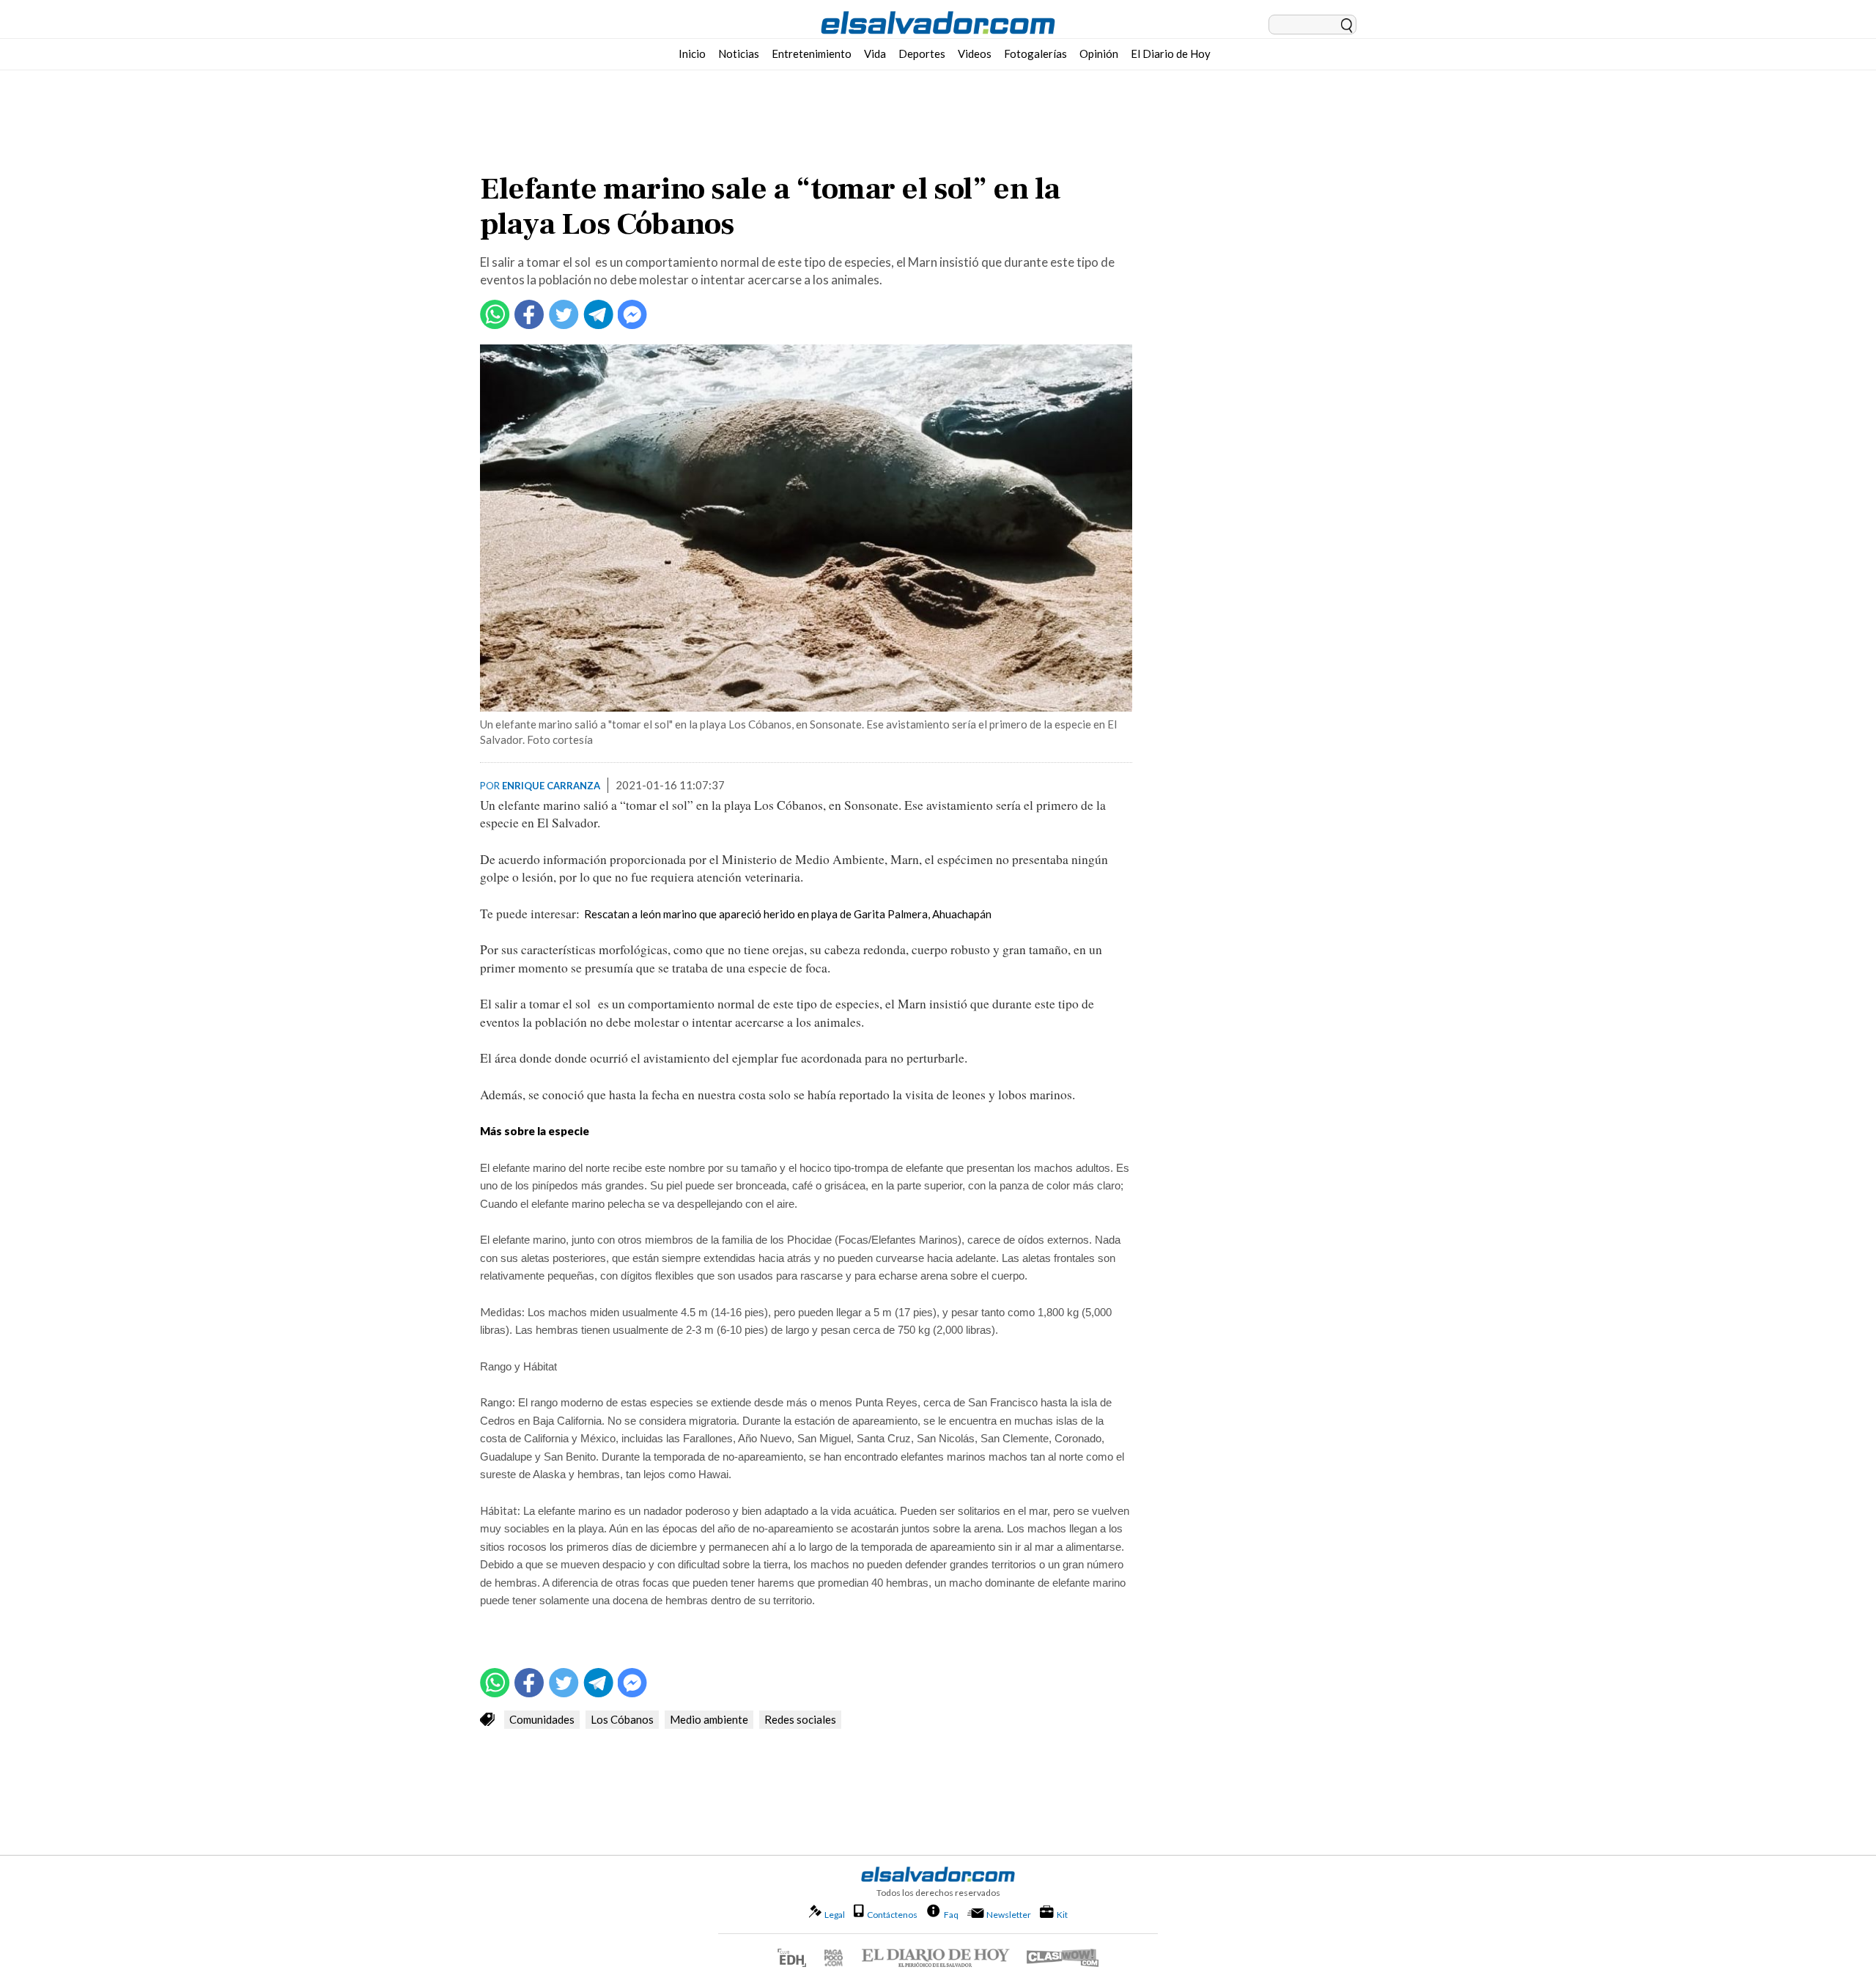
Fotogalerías (1035, 53)
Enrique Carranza (551, 786)
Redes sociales (800, 1719)
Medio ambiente (709, 1719)
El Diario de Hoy (1171, 53)
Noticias (739, 53)
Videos (975, 53)
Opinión (1099, 53)
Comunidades (542, 1719)
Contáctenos (892, 1915)
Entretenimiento (812, 53)
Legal (835, 1915)
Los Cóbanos (622, 1719)
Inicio (692, 53)
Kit (1062, 1914)
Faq (951, 1914)
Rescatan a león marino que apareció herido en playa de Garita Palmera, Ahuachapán (788, 914)
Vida (875, 53)
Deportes (922, 53)
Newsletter (1009, 1915)
